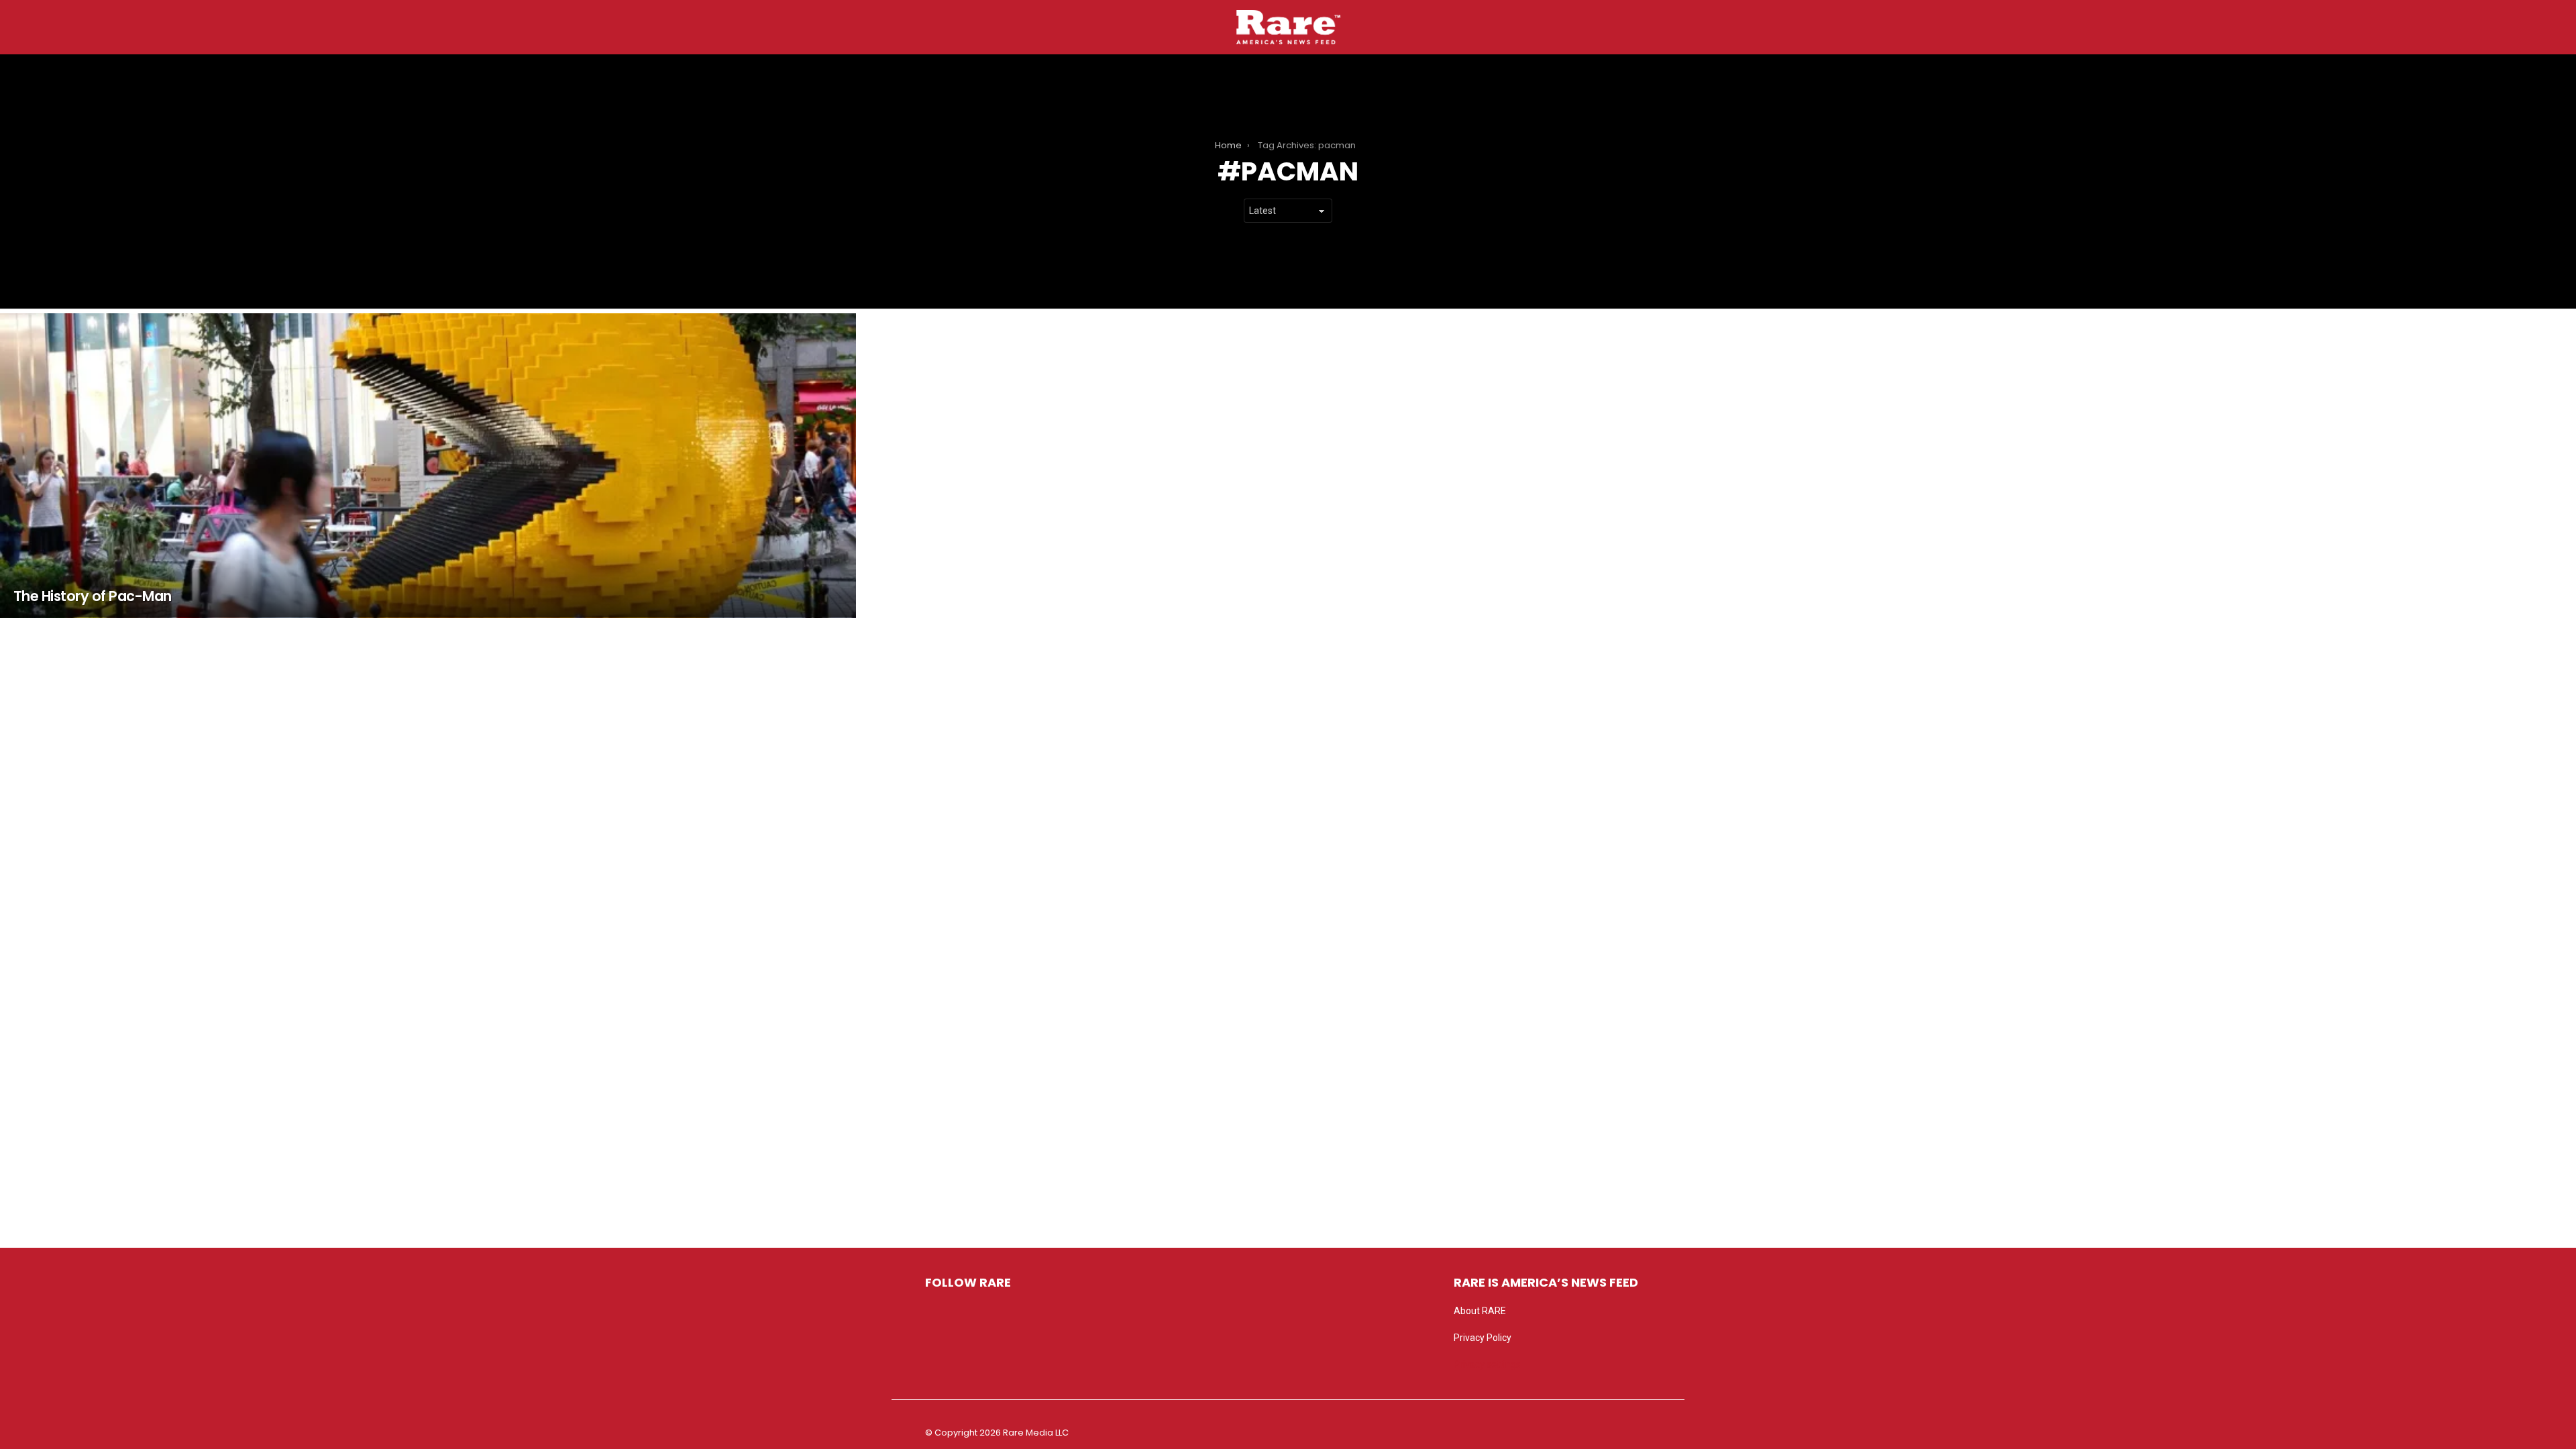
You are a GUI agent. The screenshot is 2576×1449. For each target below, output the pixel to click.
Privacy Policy (1483, 1338)
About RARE (1480, 1311)
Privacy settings (1487, 1364)
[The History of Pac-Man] (428, 466)
